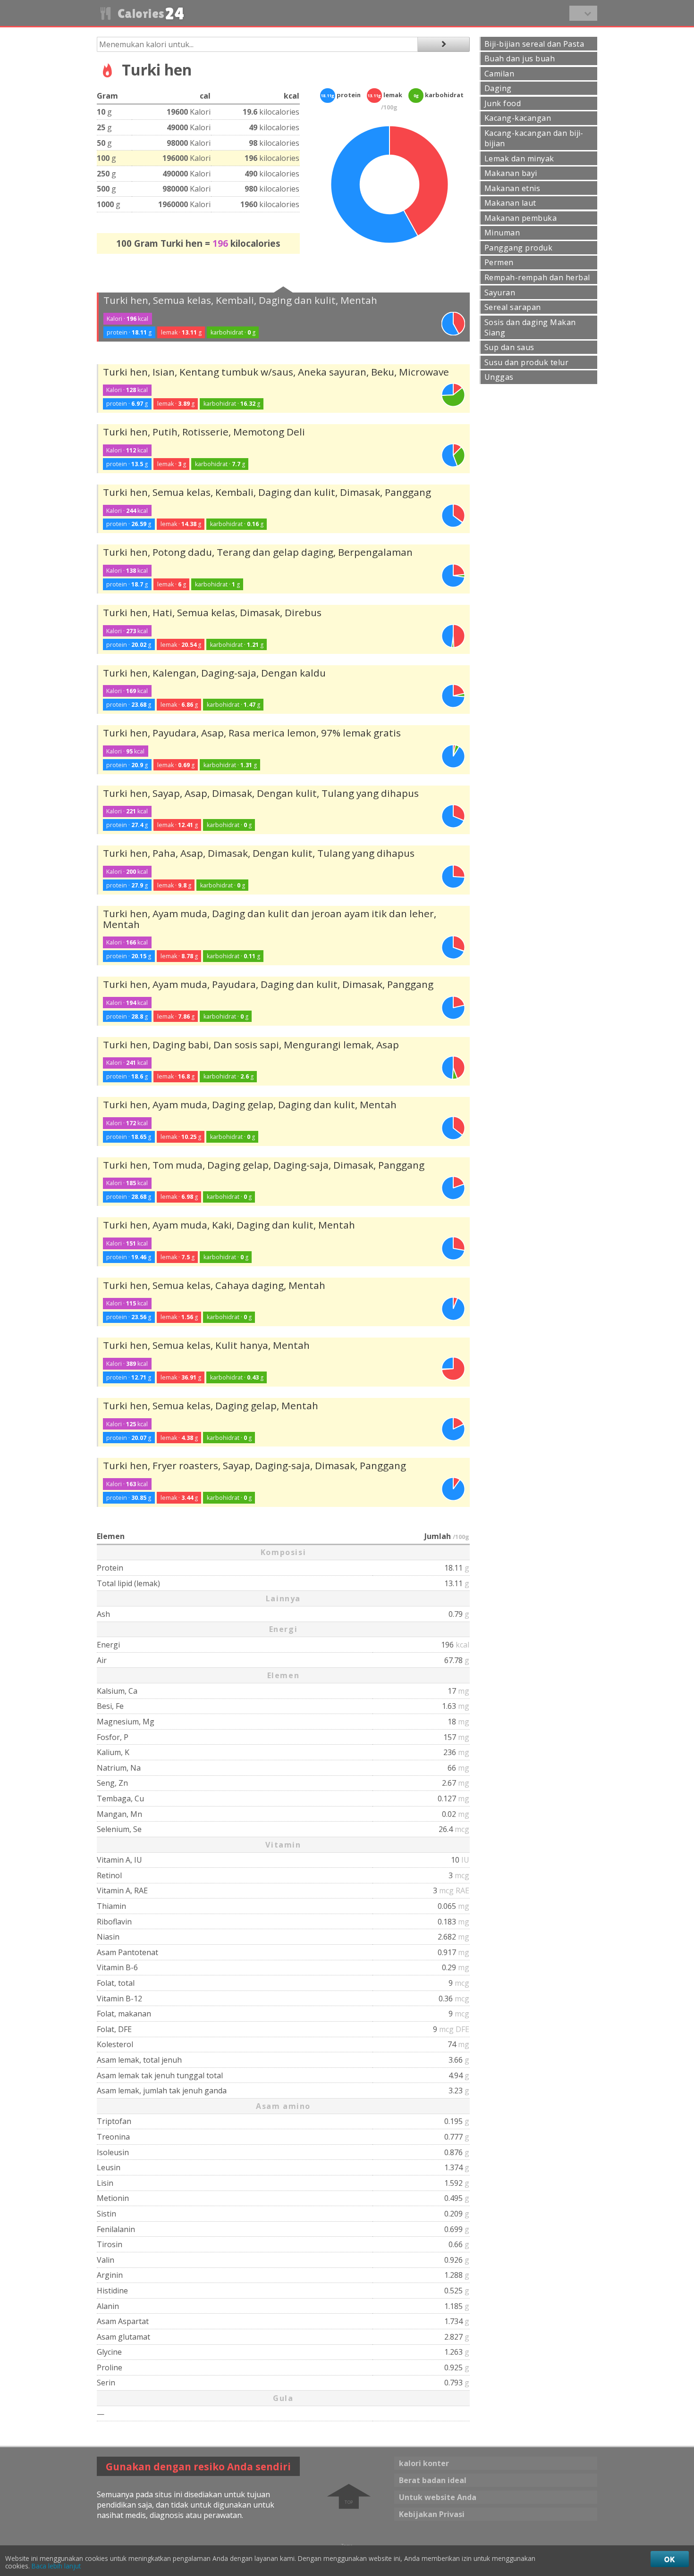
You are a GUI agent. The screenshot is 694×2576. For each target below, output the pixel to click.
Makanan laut (510, 203)
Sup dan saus (509, 347)
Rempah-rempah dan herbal (537, 277)
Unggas (499, 377)
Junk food (503, 103)
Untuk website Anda (438, 2497)
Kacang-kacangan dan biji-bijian (534, 138)
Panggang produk (518, 248)
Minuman (502, 233)
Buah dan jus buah (520, 59)
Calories (149, 13)
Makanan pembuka (520, 218)
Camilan (499, 74)
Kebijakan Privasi (432, 2514)
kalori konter (424, 2463)
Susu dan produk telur (526, 362)
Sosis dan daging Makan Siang (530, 327)
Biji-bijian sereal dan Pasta (534, 44)
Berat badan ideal (433, 2480)
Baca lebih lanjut (56, 2566)
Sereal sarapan (513, 307)
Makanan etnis (512, 188)
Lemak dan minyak (519, 159)
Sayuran (500, 293)
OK (670, 2559)
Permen (499, 262)
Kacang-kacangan (518, 118)
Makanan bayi (511, 173)
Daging (498, 88)
